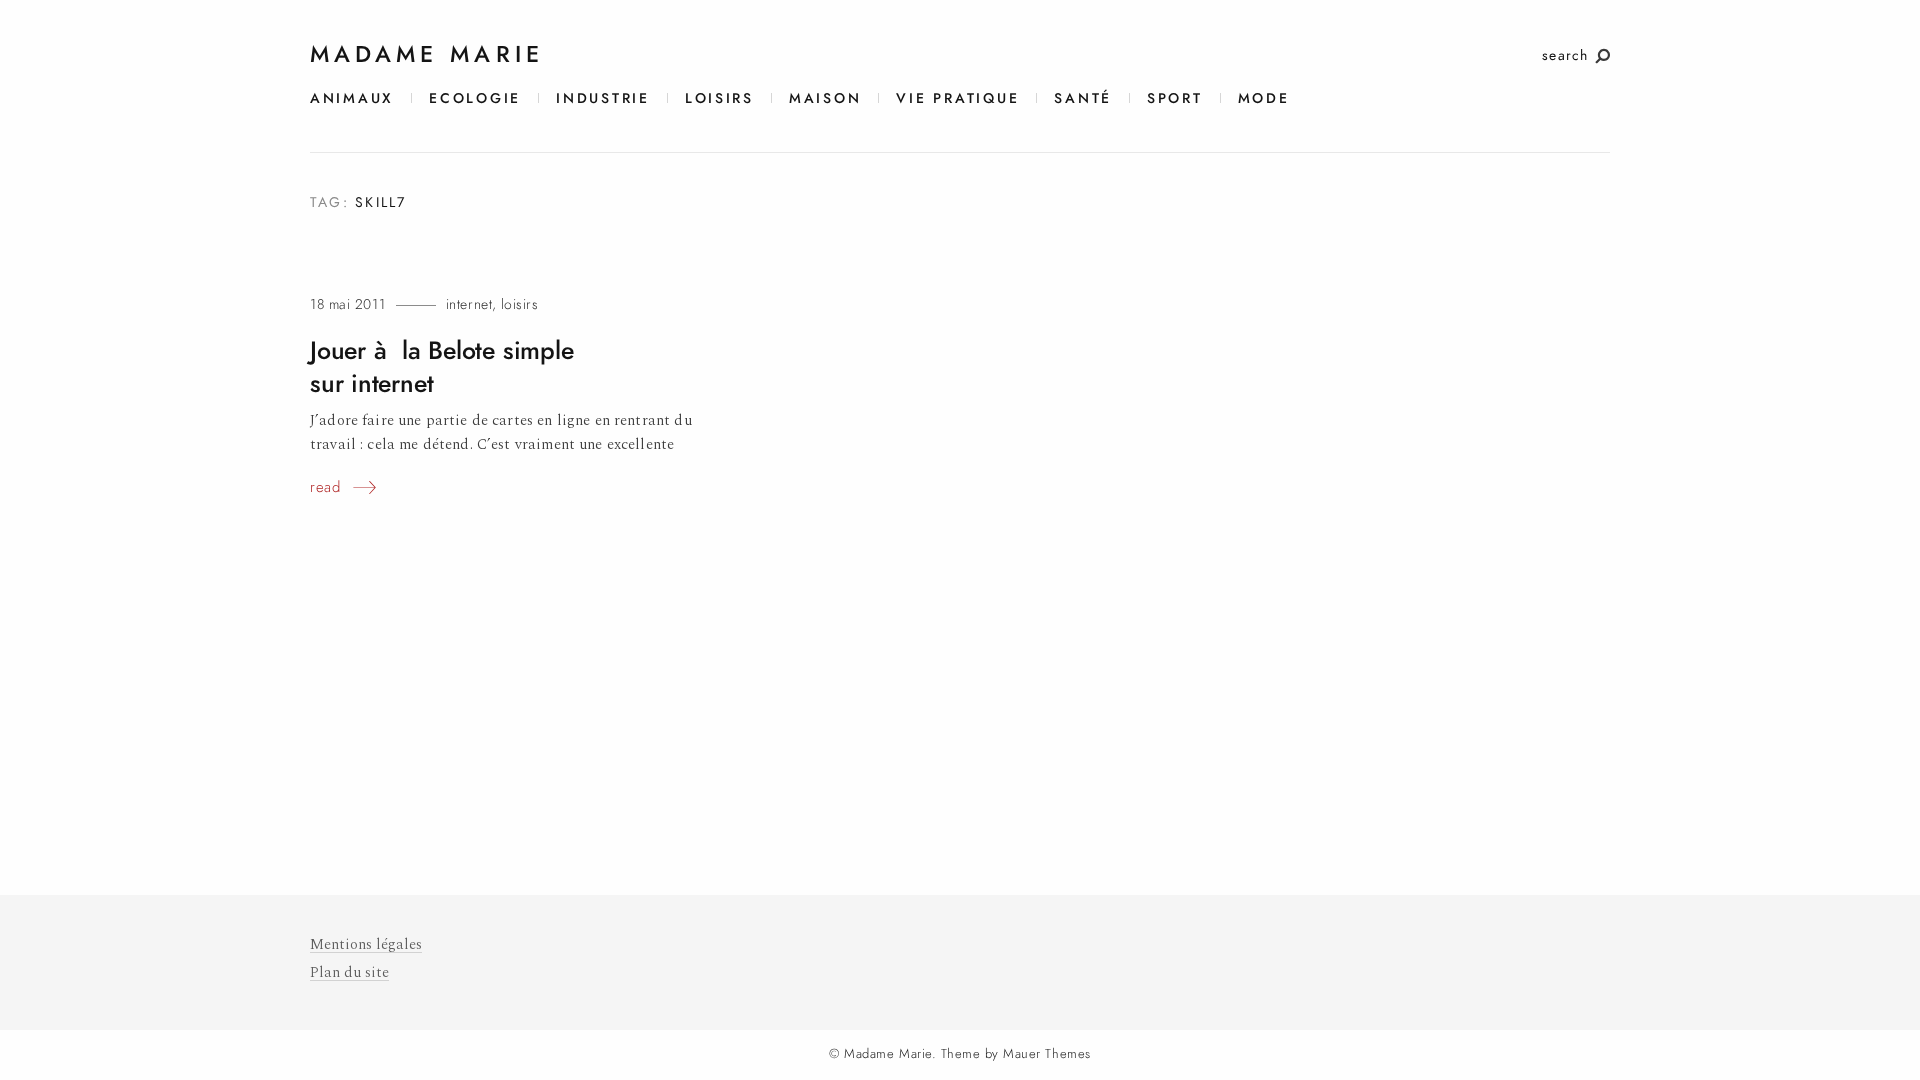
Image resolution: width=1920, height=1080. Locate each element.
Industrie (603, 98)
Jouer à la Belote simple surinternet (441, 367)
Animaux (352, 98)
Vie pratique (957, 98)
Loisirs (719, 98)
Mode (1264, 98)
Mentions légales (366, 944)
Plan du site (349, 972)
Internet (469, 304)
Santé (1083, 98)
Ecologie (475, 98)
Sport (1175, 98)
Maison (825, 98)
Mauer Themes (1046, 1054)
